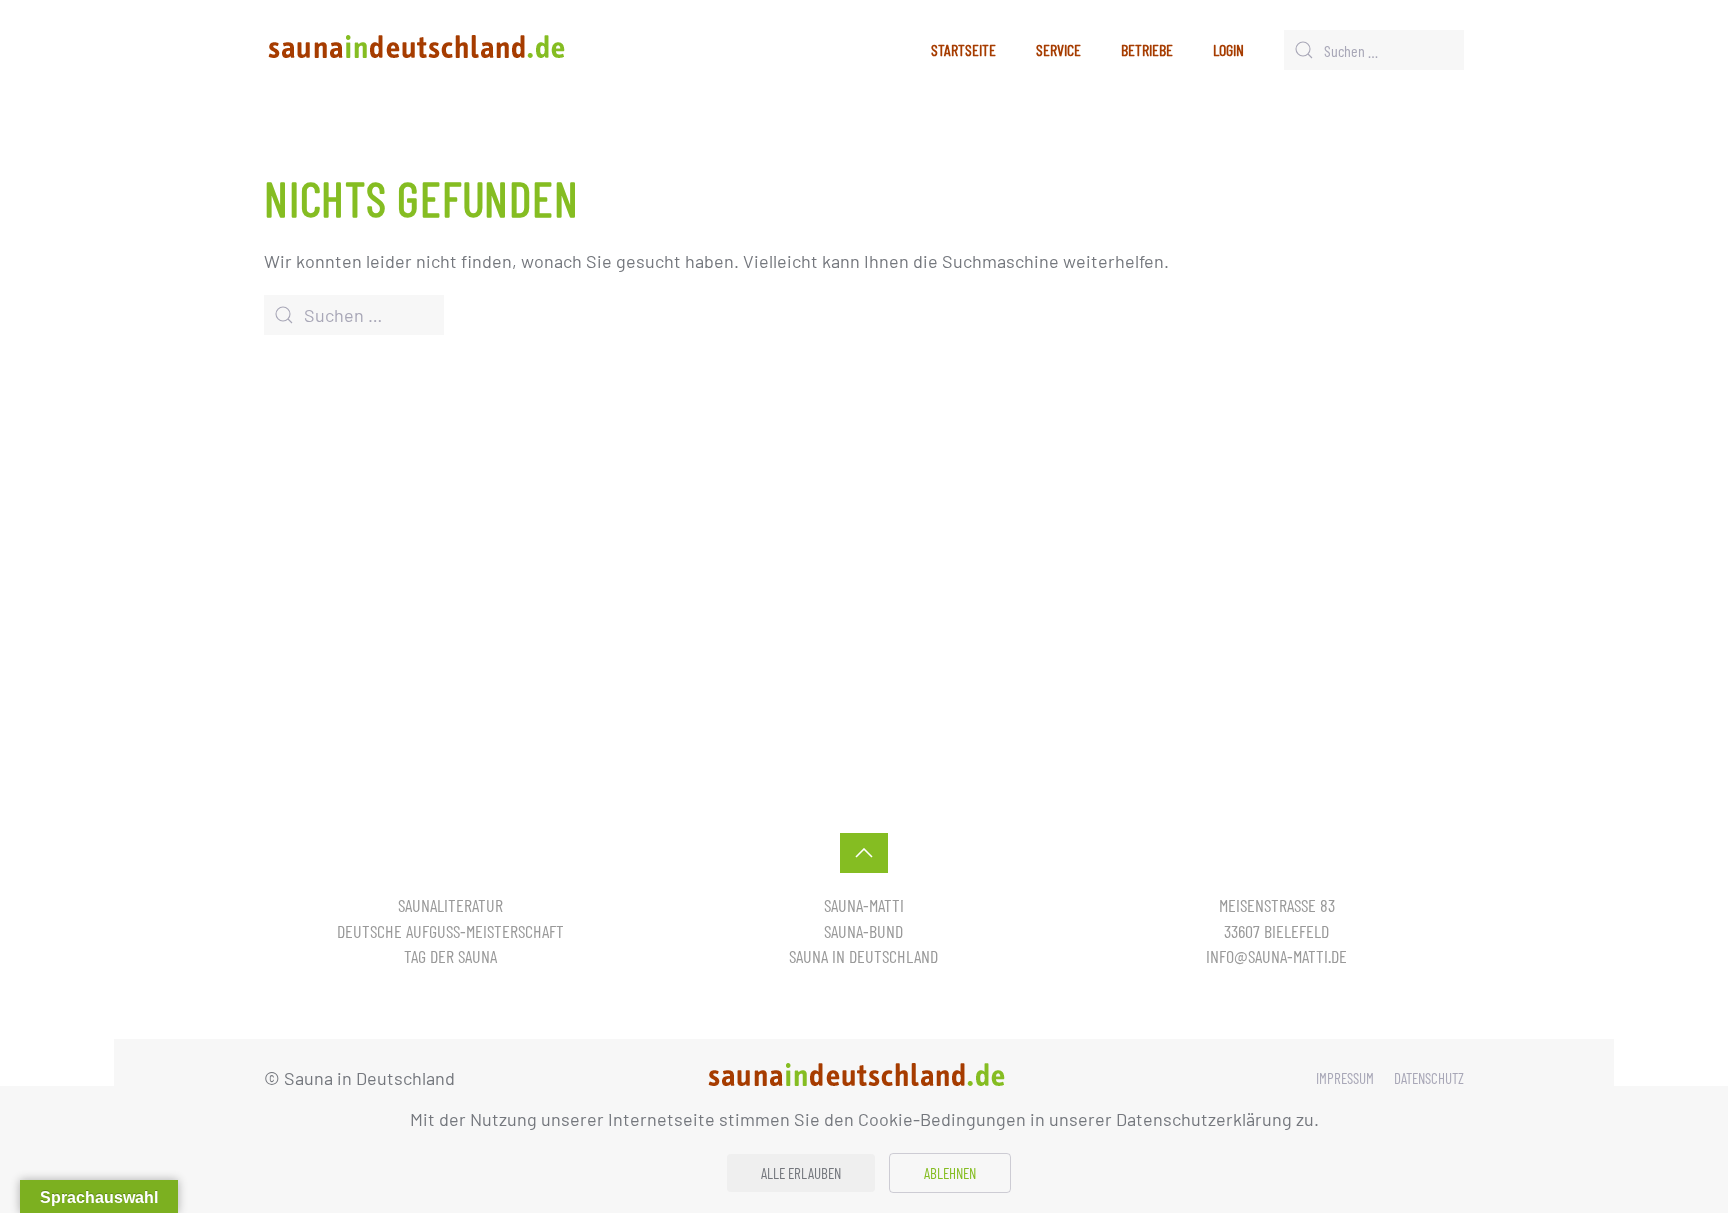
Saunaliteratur (450, 905)
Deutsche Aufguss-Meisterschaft (450, 931)
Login (1228, 49)
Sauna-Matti (864, 905)
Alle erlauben (801, 1173)
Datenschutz (1429, 1078)
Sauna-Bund (863, 931)
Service (1058, 49)
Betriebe (1147, 49)
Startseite (963, 49)
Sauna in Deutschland (863, 956)
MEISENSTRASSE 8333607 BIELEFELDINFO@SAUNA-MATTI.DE (1276, 930)
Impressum (1345, 1078)
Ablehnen (950, 1173)
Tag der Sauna (450, 956)
